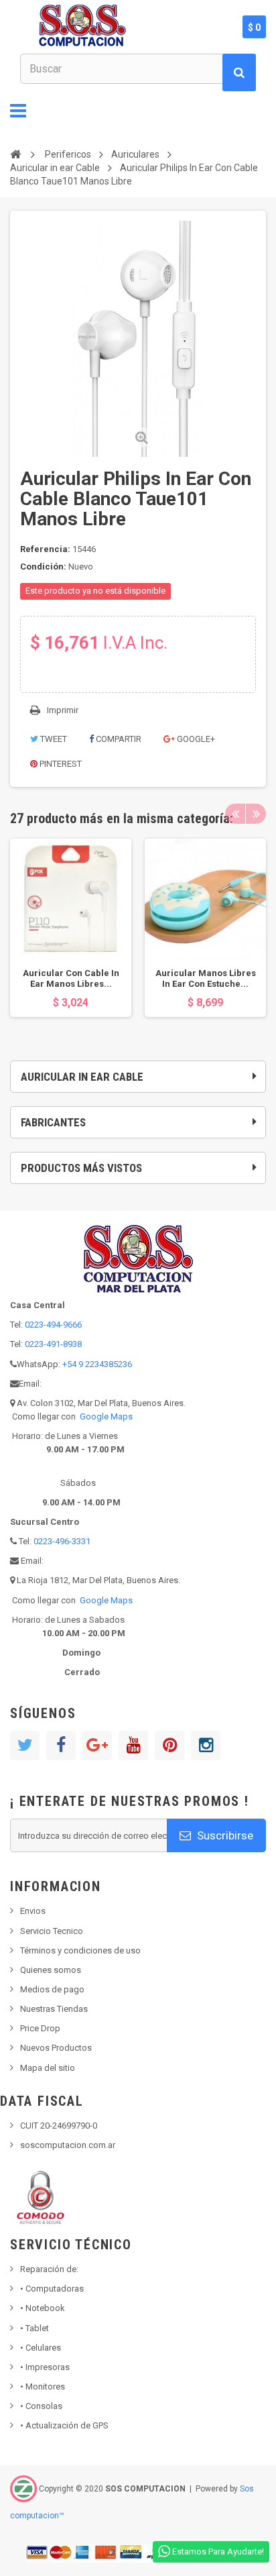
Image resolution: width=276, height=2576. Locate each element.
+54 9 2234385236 (97, 1364)
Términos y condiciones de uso (80, 1950)
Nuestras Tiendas (54, 2009)
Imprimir (63, 710)
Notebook (43, 2308)
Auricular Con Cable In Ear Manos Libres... (71, 978)
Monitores (43, 2386)
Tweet (53, 739)
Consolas (41, 2406)
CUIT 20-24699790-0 (59, 2126)
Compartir (118, 739)
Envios (33, 1911)
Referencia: (45, 549)
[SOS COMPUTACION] (123, 27)
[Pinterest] (169, 1746)
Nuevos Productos (56, 2048)
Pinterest (60, 764)
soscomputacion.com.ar (68, 2145)
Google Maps (106, 1416)
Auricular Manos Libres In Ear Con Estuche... (206, 978)
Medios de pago (52, 1989)
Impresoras (45, 2367)
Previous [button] (235, 814)
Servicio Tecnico (52, 1931)
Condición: (43, 567)
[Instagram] (206, 1746)
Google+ (195, 739)
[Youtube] (133, 1746)
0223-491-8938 (53, 1344)
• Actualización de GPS (64, 2425)
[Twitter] (25, 1746)
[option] (71, 928)
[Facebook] (61, 1746)
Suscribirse (224, 1835)
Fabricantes (53, 1122)
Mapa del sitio (48, 2068)
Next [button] (256, 814)
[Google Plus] (97, 1746)
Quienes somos (51, 1970)
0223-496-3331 (62, 1541)
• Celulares (41, 2348)
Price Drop (40, 2028)
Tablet (34, 2328)
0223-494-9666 (53, 1325)
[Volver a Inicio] (15, 154)
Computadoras (52, 2289)
